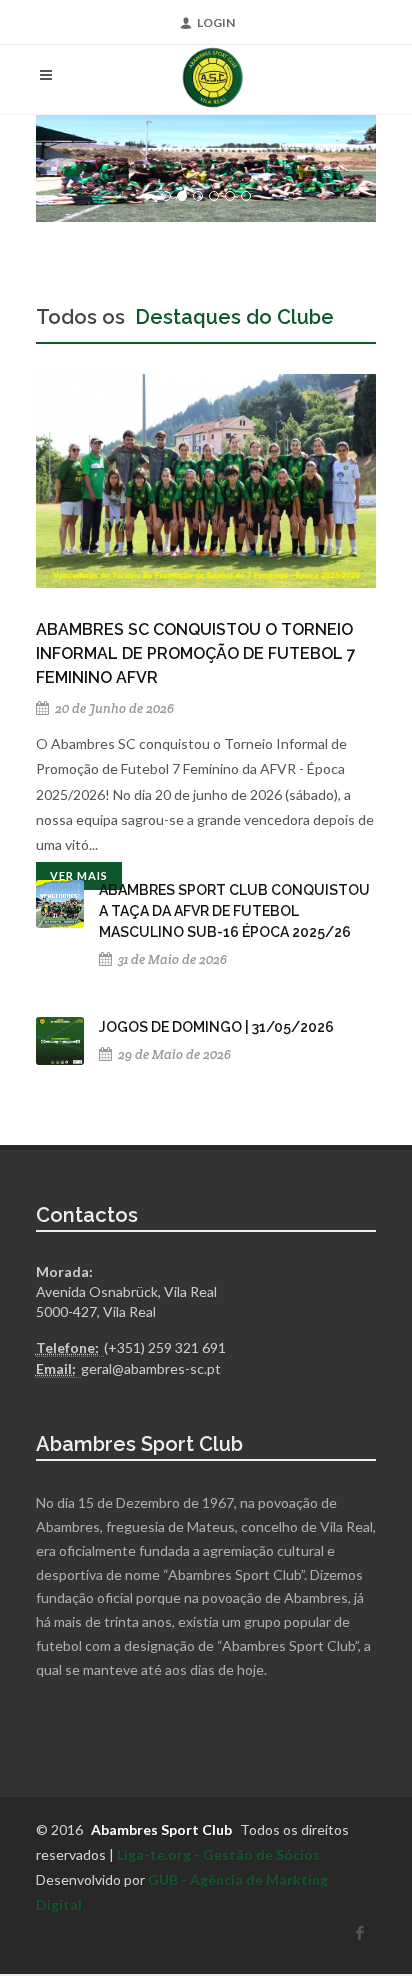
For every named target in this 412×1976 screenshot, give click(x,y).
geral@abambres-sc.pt (151, 1368)
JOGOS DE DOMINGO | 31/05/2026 (216, 1027)
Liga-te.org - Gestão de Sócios (218, 1854)
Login (216, 22)
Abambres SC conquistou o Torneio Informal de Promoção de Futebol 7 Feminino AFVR (196, 653)
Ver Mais (79, 875)
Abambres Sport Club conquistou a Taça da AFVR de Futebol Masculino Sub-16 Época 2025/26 (234, 911)
